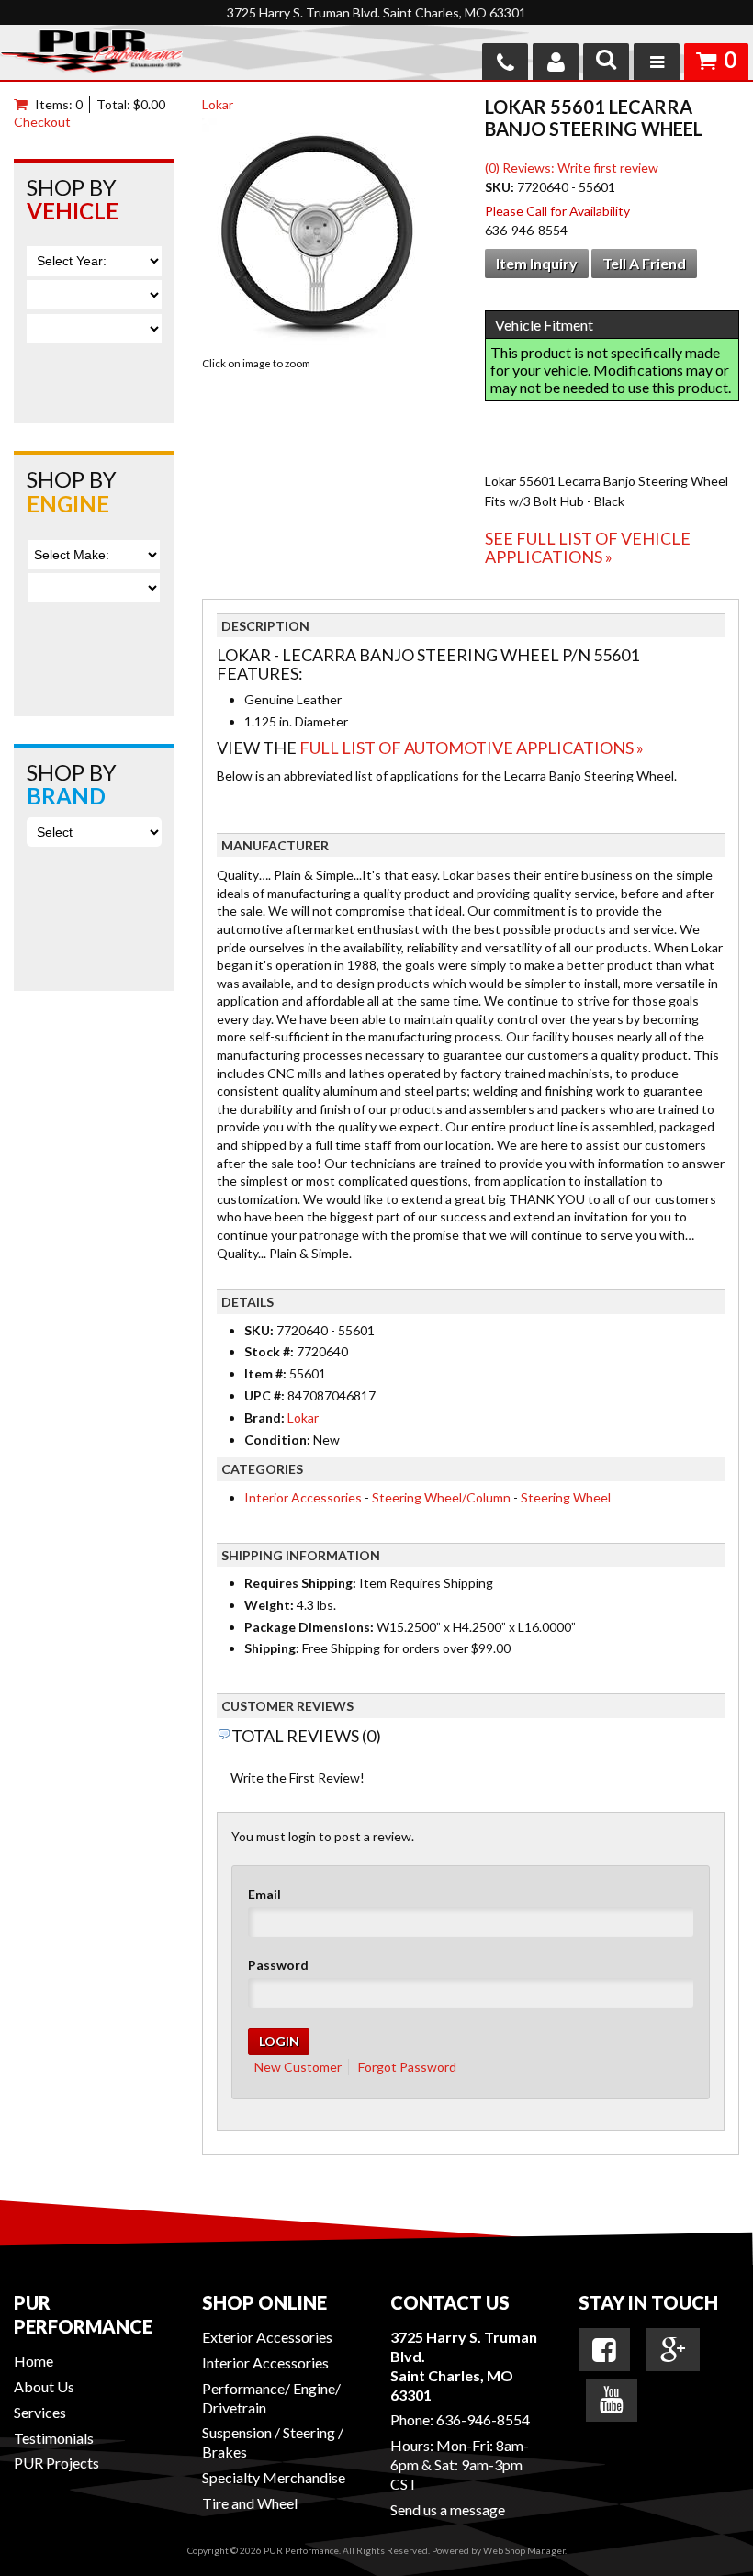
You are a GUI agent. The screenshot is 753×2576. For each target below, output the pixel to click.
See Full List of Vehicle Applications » (588, 547)
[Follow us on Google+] (673, 2350)
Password (278, 1965)
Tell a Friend (644, 263)
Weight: (269, 1605)
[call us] (505, 62)
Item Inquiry (537, 263)
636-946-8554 (483, 2419)
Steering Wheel (566, 1497)
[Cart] (24, 104)
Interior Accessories (303, 1497)
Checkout (42, 122)
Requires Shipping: (300, 1583)
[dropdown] (657, 62)
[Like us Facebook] (604, 2350)
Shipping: (272, 1648)
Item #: (267, 1373)
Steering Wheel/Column (441, 1497)
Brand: (264, 1417)
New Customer (298, 2067)
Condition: (277, 1440)
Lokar (218, 104)
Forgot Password (407, 2067)
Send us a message (448, 2509)
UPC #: (266, 1395)
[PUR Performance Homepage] (91, 55)
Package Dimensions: (309, 1627)
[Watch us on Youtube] (612, 2400)
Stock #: (270, 1351)
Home (34, 2361)
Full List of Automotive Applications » (472, 748)
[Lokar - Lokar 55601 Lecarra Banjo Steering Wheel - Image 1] (317, 235)
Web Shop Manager (524, 2550)
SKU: (501, 187)
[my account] (556, 62)
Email (264, 1894)
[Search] (606, 62)
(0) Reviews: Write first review (572, 168)
